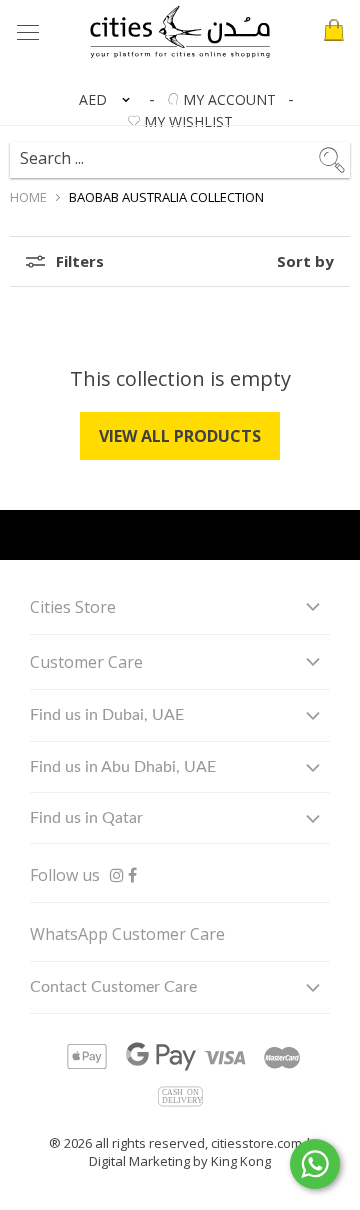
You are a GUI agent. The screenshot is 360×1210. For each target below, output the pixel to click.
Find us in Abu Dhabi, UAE (123, 767)
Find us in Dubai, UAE (107, 715)
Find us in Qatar (86, 818)
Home (28, 197)
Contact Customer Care (113, 987)
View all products (180, 436)
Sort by (305, 261)
